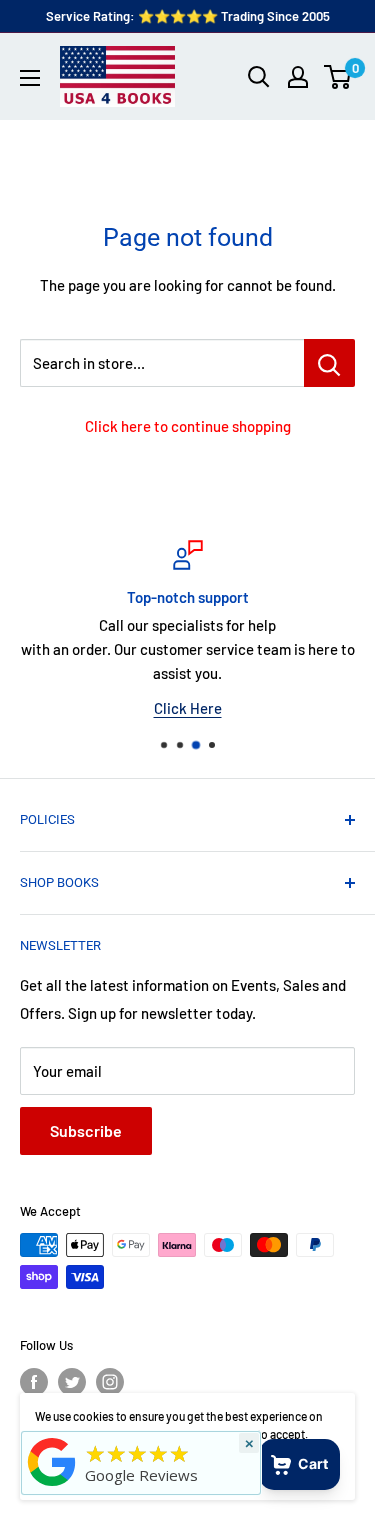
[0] (338, 77)
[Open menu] (30, 78)
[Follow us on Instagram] (110, 1382)
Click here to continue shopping (188, 426)
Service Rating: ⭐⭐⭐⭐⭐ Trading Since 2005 (188, 16)
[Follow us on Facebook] (34, 1382)
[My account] (298, 77)
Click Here (188, 708)
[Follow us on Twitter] (72, 1382)
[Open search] (259, 77)
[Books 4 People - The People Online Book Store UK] (52, 1486)
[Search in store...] (329, 363)
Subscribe (86, 1130)
